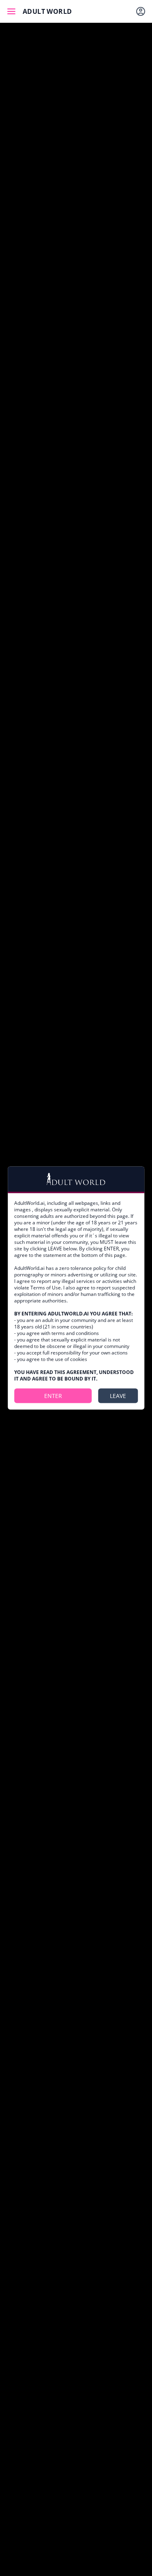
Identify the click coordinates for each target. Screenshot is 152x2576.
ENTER (53, 1396)
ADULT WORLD (47, 11)
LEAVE (118, 1396)
